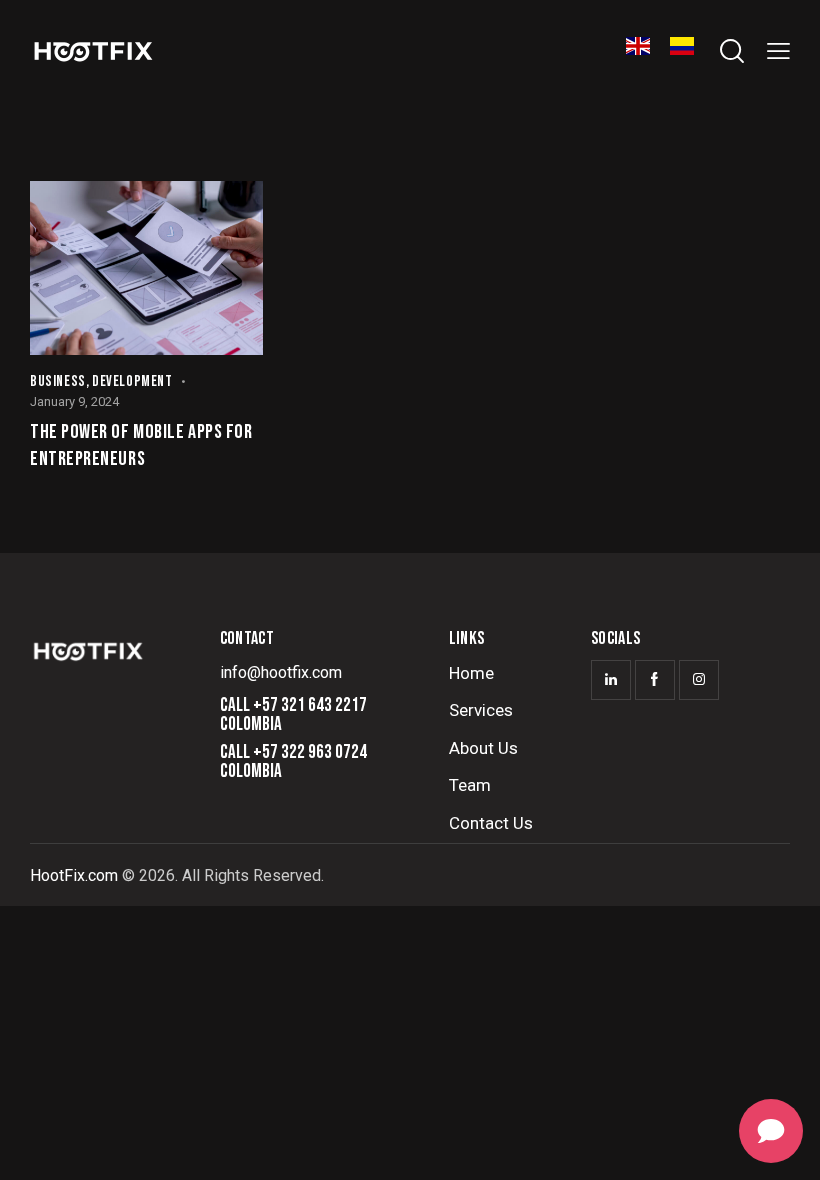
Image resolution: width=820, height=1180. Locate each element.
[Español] (682, 50)
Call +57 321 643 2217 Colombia (293, 715)
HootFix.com (74, 875)
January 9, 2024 (74, 401)
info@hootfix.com (281, 672)
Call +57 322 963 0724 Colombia (293, 762)
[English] (638, 50)
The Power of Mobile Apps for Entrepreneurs (141, 445)
